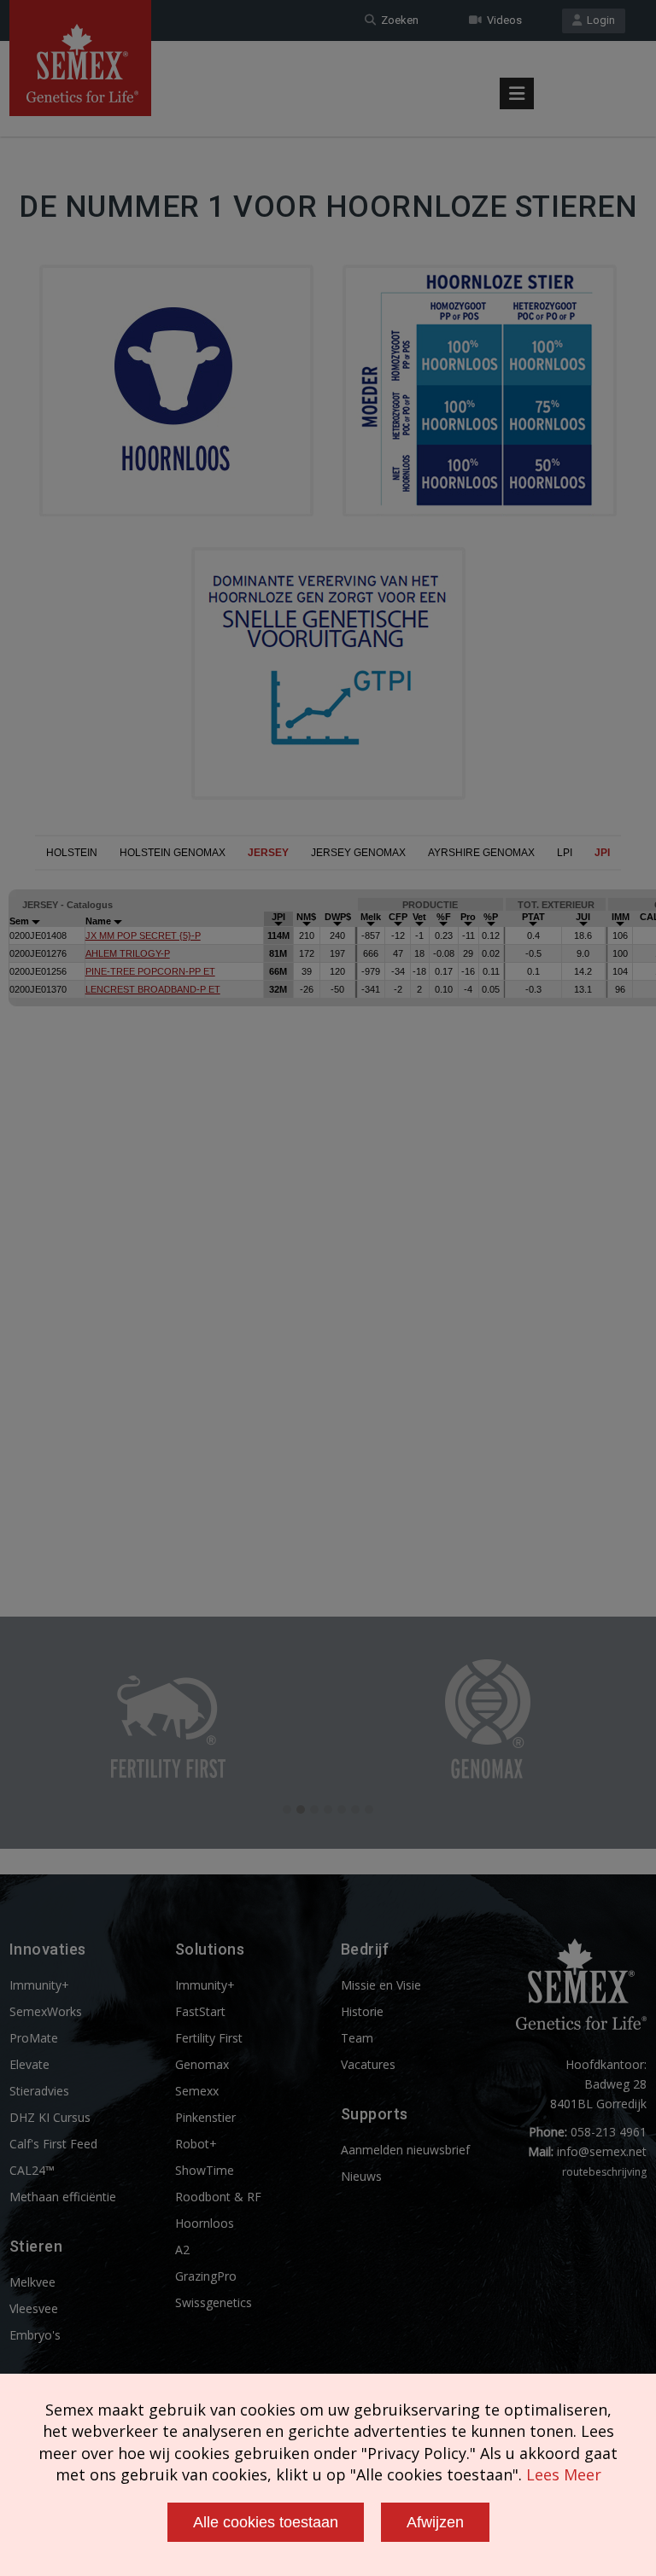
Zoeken (397, 20)
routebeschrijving (604, 2172)
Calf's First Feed (53, 2144)
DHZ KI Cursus (50, 2117)
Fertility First (209, 2038)
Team (357, 2038)
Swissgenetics (214, 2302)
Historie (362, 2011)
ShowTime (205, 2170)
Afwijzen (435, 2522)
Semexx (197, 2091)
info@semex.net (602, 2151)
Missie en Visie (381, 1985)
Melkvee (32, 2282)
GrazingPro (206, 2276)
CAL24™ (32, 2170)
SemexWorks (46, 2011)
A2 (182, 2250)
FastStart (200, 2011)
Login (598, 20)
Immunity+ (39, 1985)
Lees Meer (564, 2474)
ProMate (34, 2038)
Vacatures (368, 2064)
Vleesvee (34, 2308)
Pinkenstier (205, 2117)
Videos (502, 20)
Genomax (202, 2064)
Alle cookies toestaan (266, 2522)
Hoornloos (205, 2223)
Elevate (29, 2064)
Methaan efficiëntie (63, 2197)
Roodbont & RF (218, 2197)
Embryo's (35, 2335)
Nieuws (361, 2176)
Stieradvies (39, 2091)
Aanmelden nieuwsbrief (405, 2150)
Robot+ (196, 2144)
